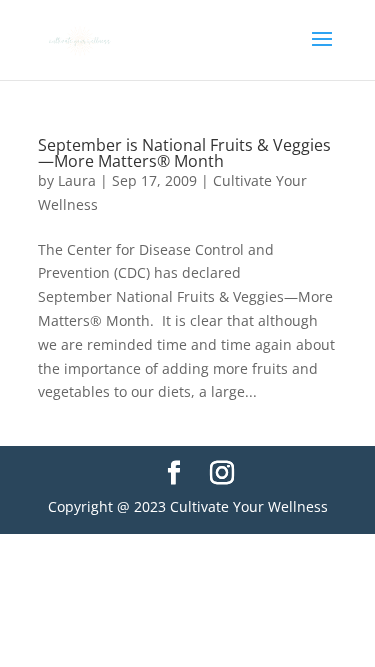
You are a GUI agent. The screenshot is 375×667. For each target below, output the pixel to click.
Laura (77, 180)
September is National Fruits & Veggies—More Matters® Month (184, 153)
